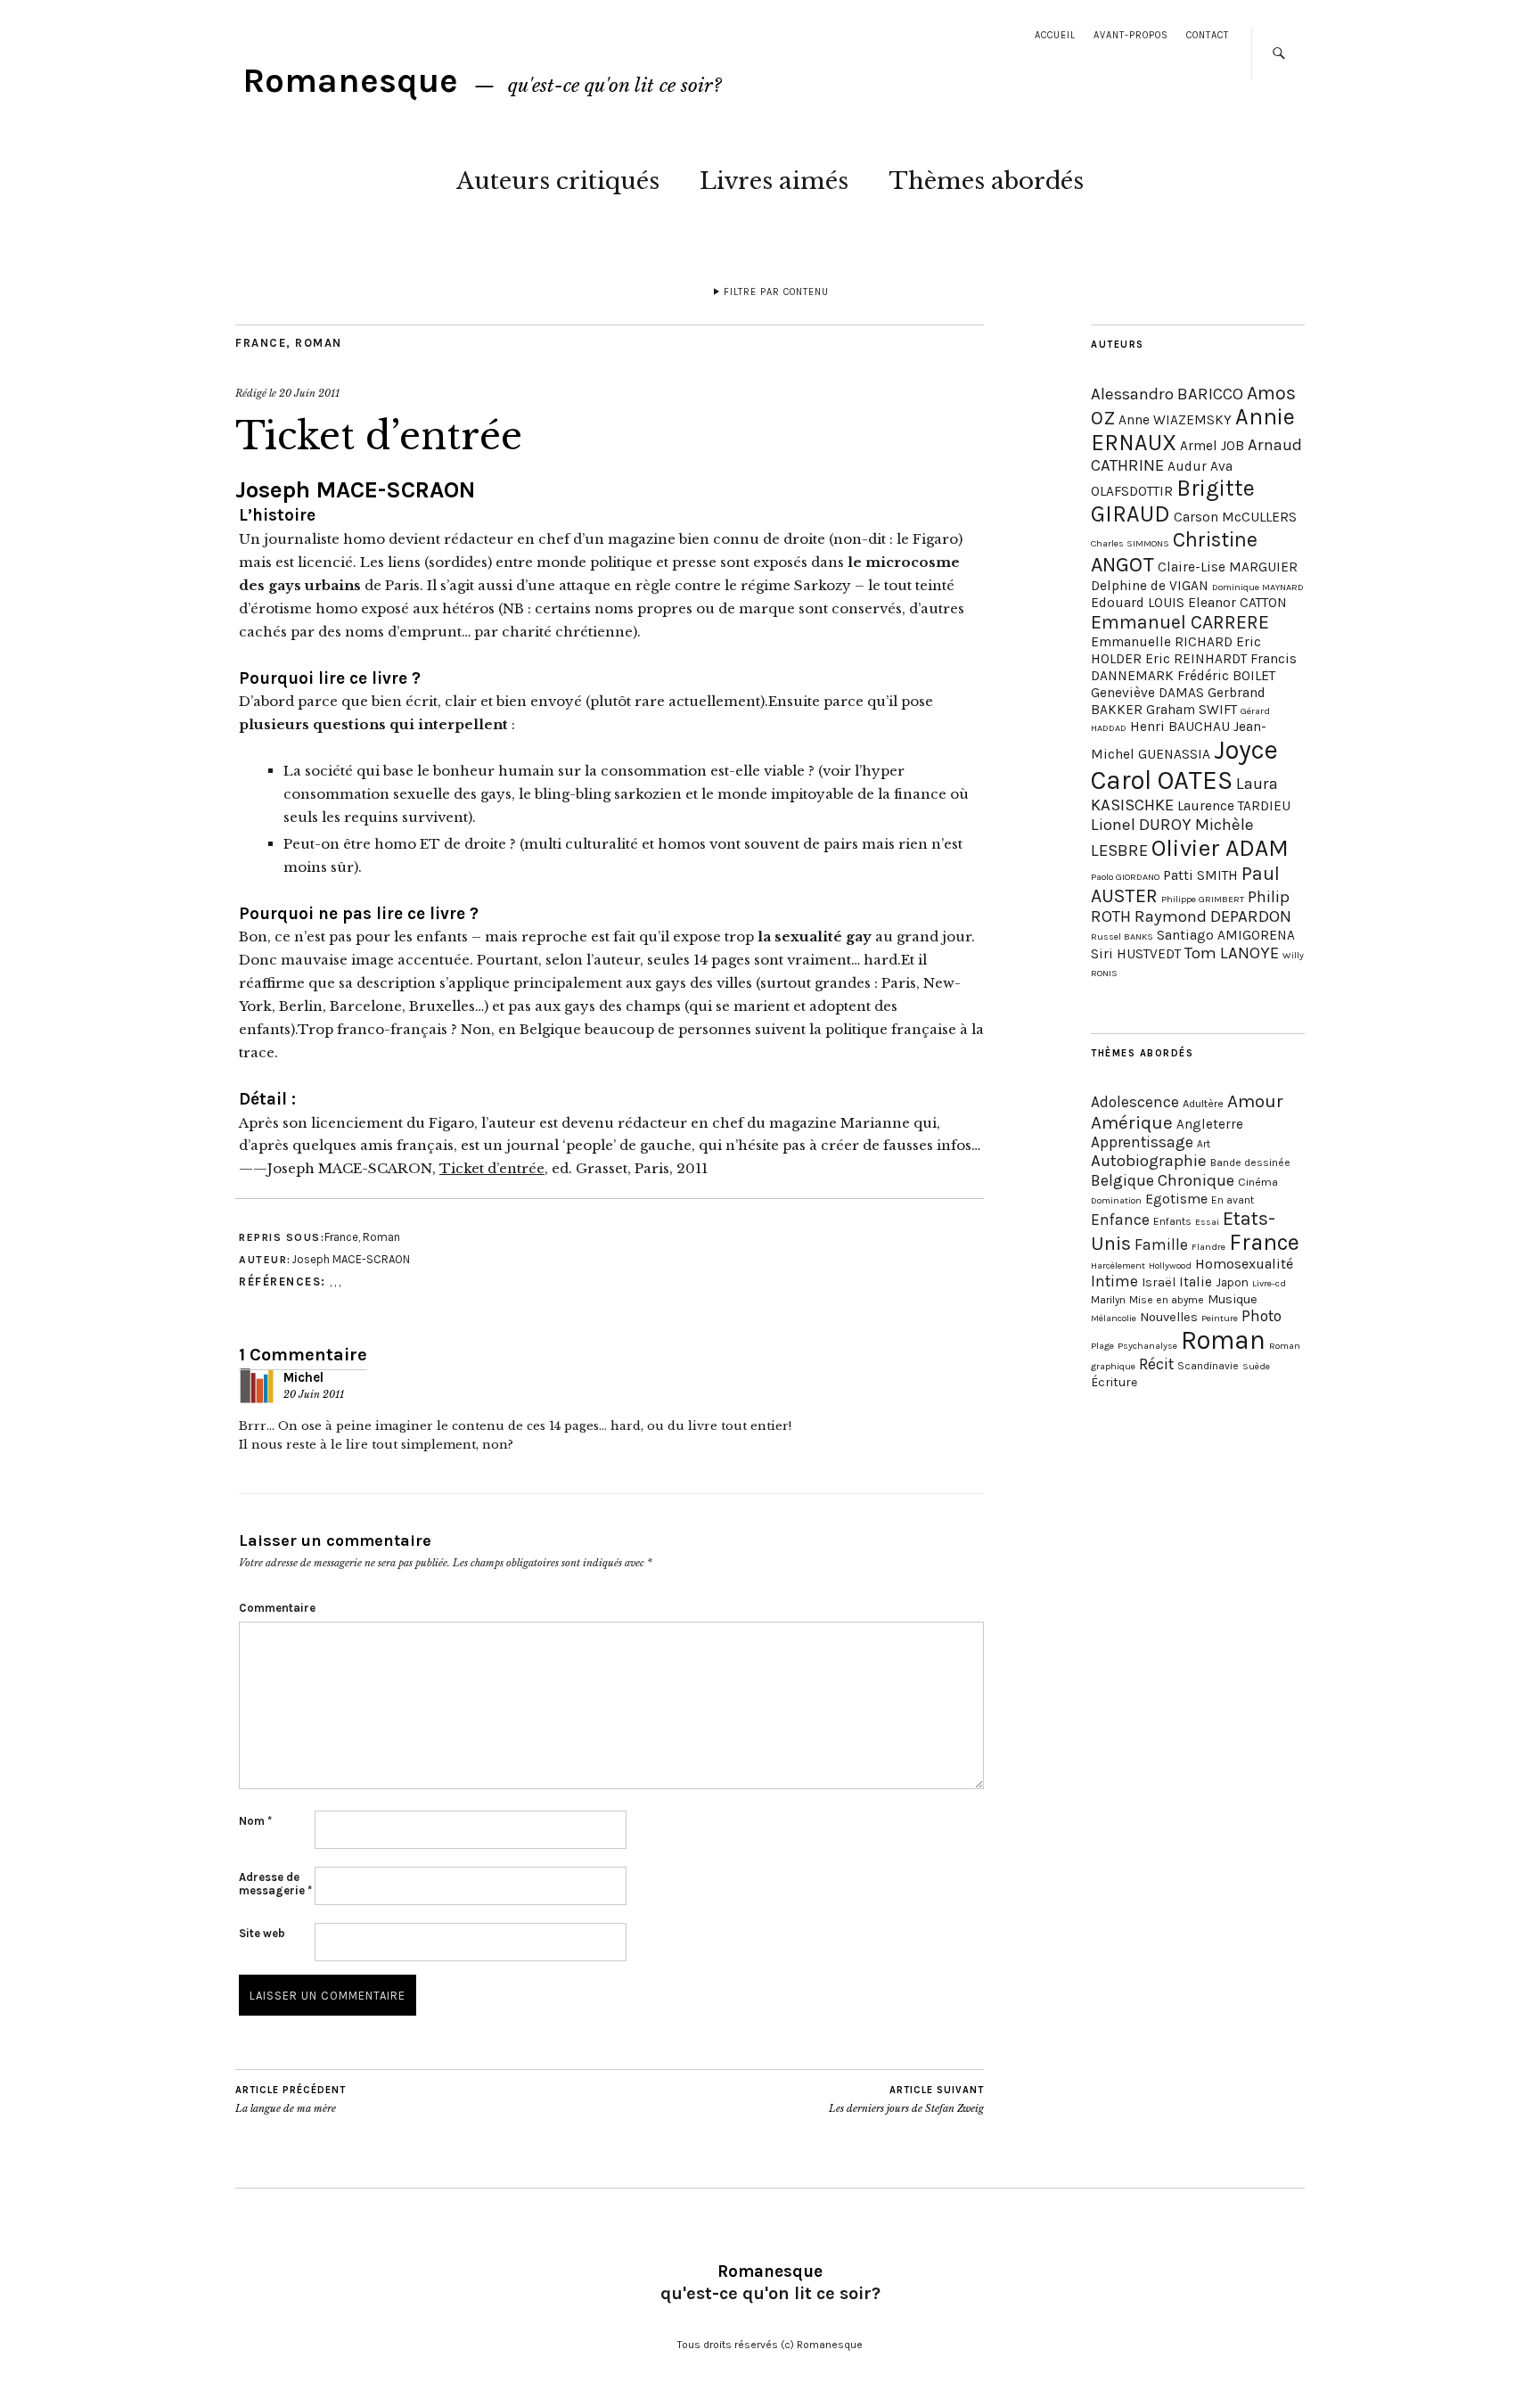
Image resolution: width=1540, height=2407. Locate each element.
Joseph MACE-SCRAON (355, 490)
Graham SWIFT (1192, 710)
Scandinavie (1208, 1366)
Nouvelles (1169, 1317)
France (261, 343)
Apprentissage (1142, 1142)
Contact (1208, 35)
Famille (1161, 1245)
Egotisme (1176, 1199)
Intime (1114, 1281)
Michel (303, 1377)
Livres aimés (774, 181)
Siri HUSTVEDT (1136, 954)
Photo (1261, 1316)
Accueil (1055, 35)
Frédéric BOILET (1226, 676)
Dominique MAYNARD (1258, 587)
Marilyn (1108, 1300)
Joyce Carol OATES (1184, 765)
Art (1204, 1144)
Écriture (1114, 1382)
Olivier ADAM (1220, 848)
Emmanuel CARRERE (1180, 622)
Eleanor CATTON (1237, 603)
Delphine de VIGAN (1150, 586)
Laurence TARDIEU (1234, 806)
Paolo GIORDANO (1125, 877)
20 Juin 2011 (309, 393)
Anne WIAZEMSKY (1175, 420)
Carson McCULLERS (1235, 517)
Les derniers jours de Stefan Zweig (906, 2100)
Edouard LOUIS (1138, 603)
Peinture (1220, 1318)
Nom (255, 1821)
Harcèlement (1118, 1265)
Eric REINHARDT (1196, 659)
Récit (1156, 1364)
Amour (1255, 1101)
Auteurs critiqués (558, 181)
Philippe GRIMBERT (1203, 899)
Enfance (1120, 1220)
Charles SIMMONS (1130, 543)
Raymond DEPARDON (1213, 916)
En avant (1233, 1200)
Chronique (1196, 1180)
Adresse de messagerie (275, 1884)
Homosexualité (1244, 1264)
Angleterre (1210, 1124)
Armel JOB (1212, 446)
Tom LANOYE (1232, 953)
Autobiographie (1149, 1161)
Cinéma (1258, 1182)
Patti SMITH (1200, 875)
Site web (262, 1933)
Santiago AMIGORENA (1226, 935)
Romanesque (350, 81)
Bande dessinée (1250, 1162)
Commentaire (277, 1608)
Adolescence (1135, 1102)
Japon (1232, 1282)
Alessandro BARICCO (1167, 394)
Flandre (1208, 1247)
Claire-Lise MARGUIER (1228, 567)
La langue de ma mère (291, 2100)
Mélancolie (1114, 1318)
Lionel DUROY (1141, 825)
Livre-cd (1269, 1283)
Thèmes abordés (986, 181)
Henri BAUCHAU (1180, 727)
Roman (319, 343)
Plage (1102, 1346)
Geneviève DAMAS (1147, 693)
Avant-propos (1131, 35)
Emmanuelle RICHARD (1162, 642)
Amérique (1132, 1122)
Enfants (1172, 1221)
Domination (1116, 1200)
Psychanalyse (1147, 1346)
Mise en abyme (1167, 1300)
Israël (1159, 1282)
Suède (1256, 1366)
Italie (1196, 1282)
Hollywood (1170, 1265)
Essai (1207, 1222)
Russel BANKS (1122, 937)
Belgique (1122, 1180)
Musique (1233, 1299)
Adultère (1203, 1103)
